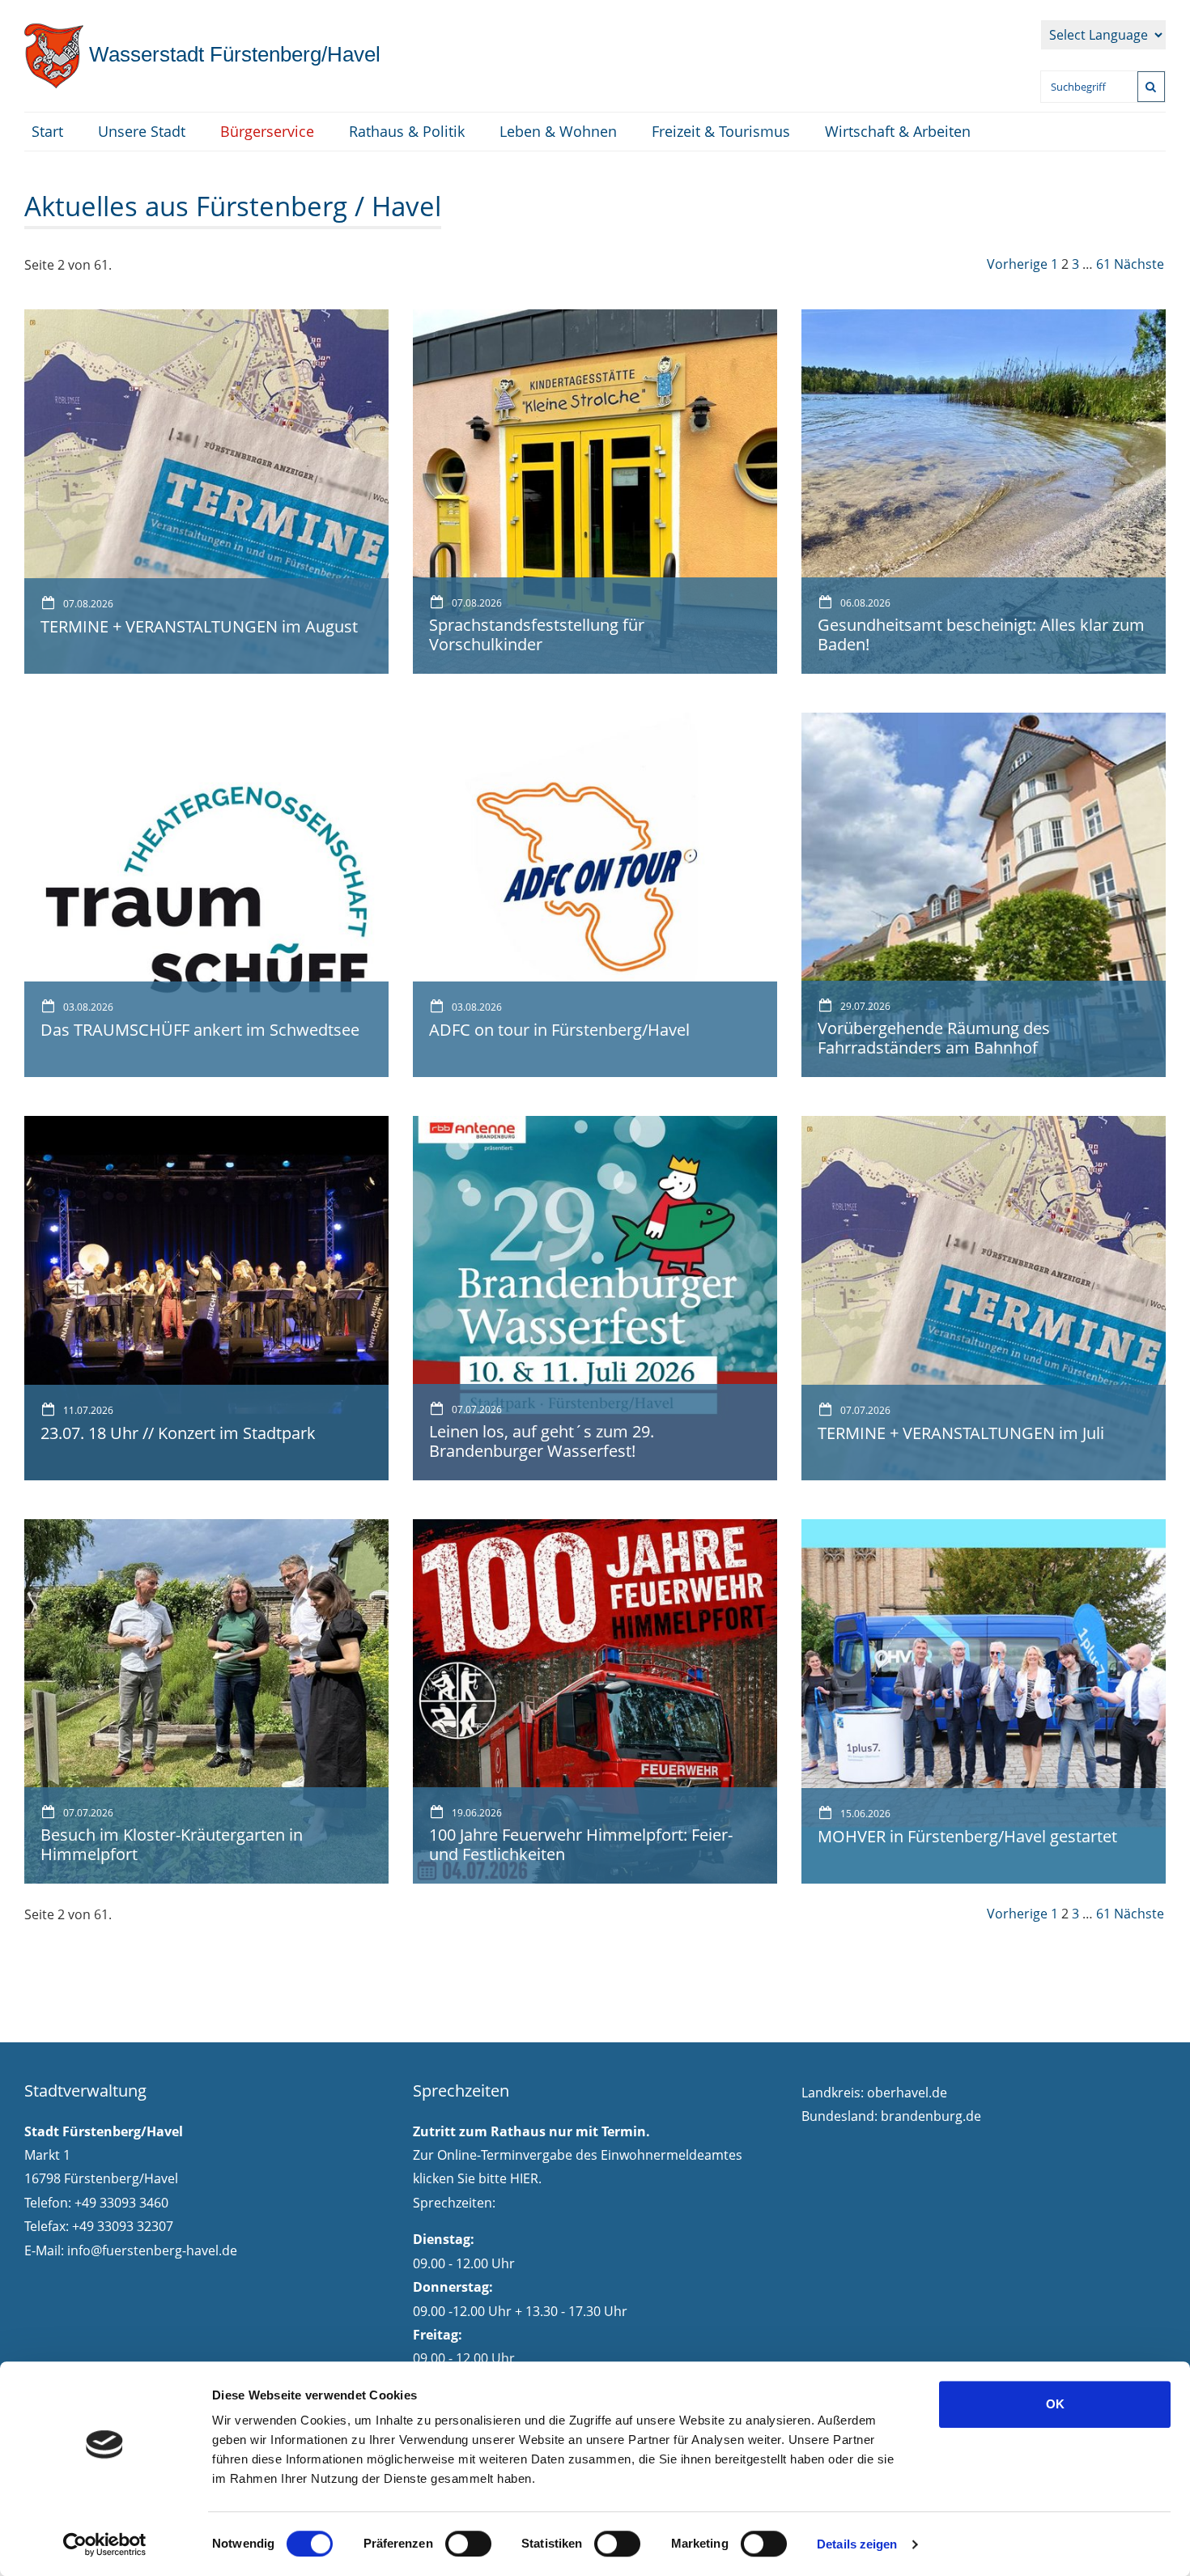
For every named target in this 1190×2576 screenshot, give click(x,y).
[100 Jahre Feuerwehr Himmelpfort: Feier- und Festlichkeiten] (595, 1700)
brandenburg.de (931, 2116)
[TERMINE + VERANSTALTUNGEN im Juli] (984, 1297)
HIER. (526, 2178)
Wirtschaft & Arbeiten (898, 131)
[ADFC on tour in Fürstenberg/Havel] (595, 893)
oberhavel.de (907, 2093)
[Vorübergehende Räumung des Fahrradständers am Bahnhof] (984, 893)
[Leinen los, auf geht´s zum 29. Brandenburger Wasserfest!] (595, 1297)
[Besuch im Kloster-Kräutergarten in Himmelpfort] (206, 1700)
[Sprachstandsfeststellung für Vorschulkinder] (595, 490)
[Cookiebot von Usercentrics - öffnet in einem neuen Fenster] (105, 2544)
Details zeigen (857, 2544)
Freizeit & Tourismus (721, 131)
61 (1103, 264)
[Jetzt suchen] (1151, 87)
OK (1055, 2404)
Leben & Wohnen (558, 131)
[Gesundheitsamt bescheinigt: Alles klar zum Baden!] (984, 490)
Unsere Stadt (142, 131)
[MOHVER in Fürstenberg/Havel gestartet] (984, 1700)
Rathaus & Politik (407, 131)
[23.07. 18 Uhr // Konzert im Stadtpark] (206, 1297)
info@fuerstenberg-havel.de (152, 2250)
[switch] (468, 2544)
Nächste (1139, 264)
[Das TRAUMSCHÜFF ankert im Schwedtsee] (206, 893)
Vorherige (1017, 264)
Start (47, 131)
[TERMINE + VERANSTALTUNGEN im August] (206, 490)
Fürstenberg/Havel (232, 54)
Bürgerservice (267, 131)
